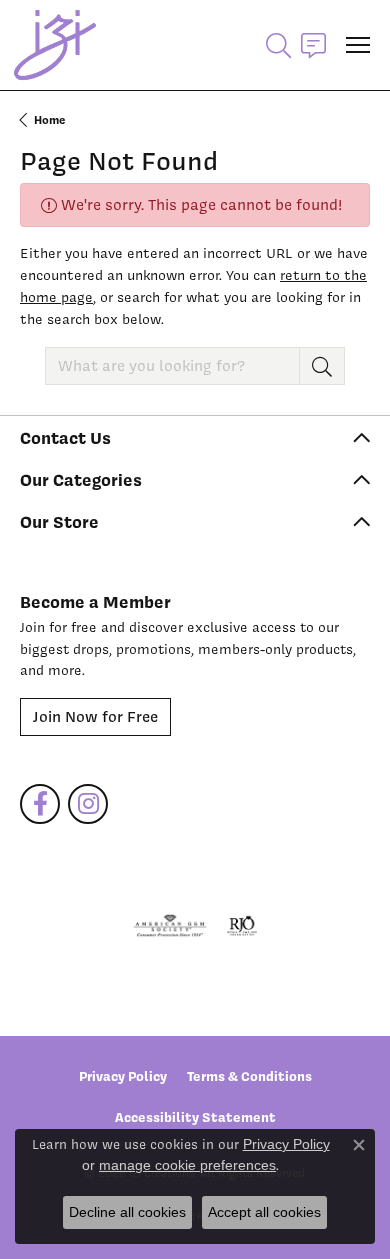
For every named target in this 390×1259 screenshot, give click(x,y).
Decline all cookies (127, 1212)
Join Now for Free (95, 717)
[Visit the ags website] (170, 926)
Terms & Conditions (249, 1076)
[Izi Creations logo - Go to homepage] (55, 45)
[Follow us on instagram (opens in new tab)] (88, 804)
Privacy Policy (123, 1076)
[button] (278, 45)
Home (49, 120)
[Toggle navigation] (358, 45)
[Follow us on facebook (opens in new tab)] (40, 804)
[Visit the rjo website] (242, 926)
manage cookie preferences (187, 1165)
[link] (313, 45)
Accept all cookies (264, 1212)
